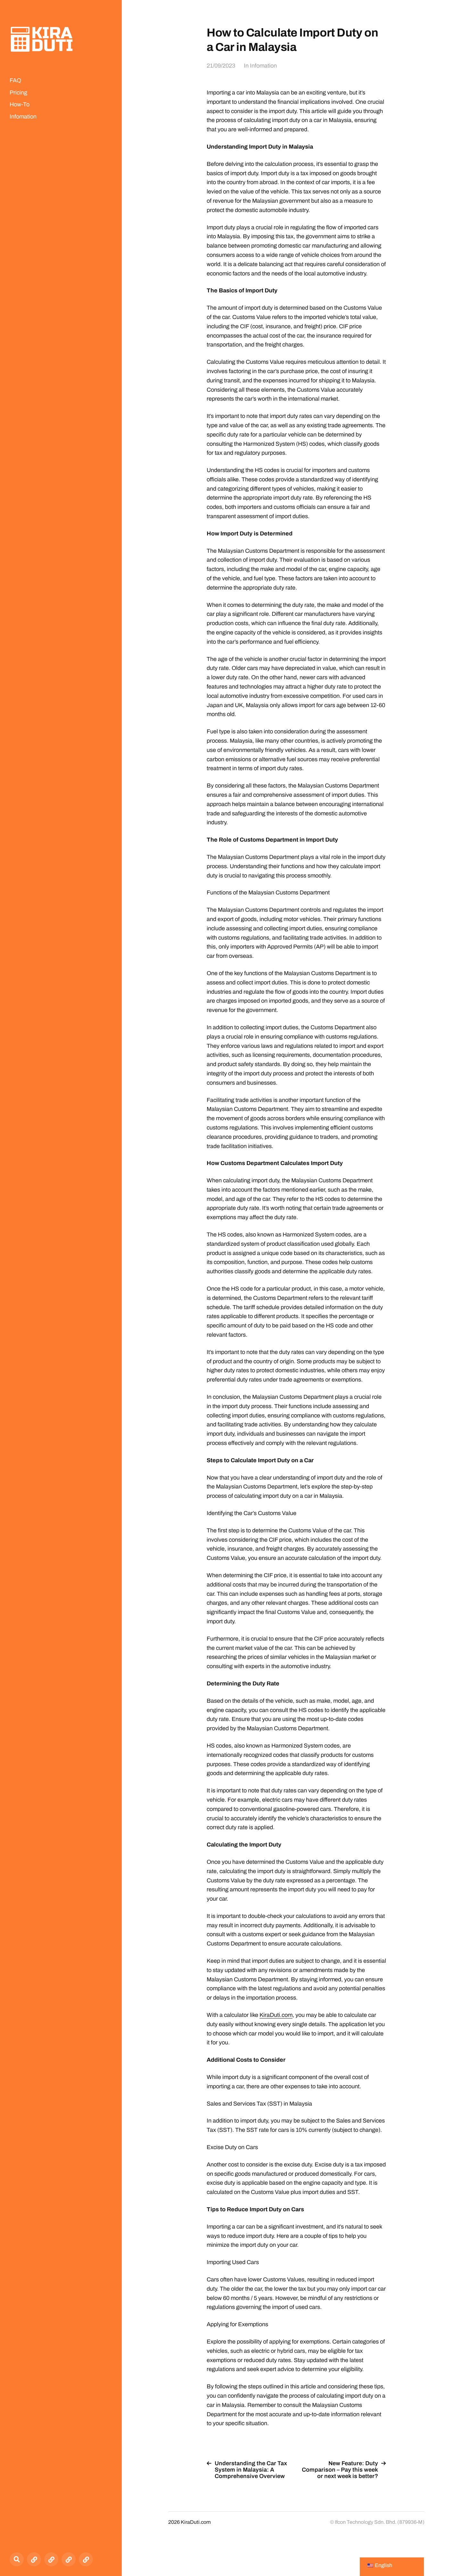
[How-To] (69, 2559)
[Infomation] (86, 2559)
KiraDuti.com (276, 2015)
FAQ (15, 80)
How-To (20, 104)
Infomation (23, 117)
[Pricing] (51, 2559)
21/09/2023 (221, 66)
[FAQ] (34, 2559)
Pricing (18, 93)
